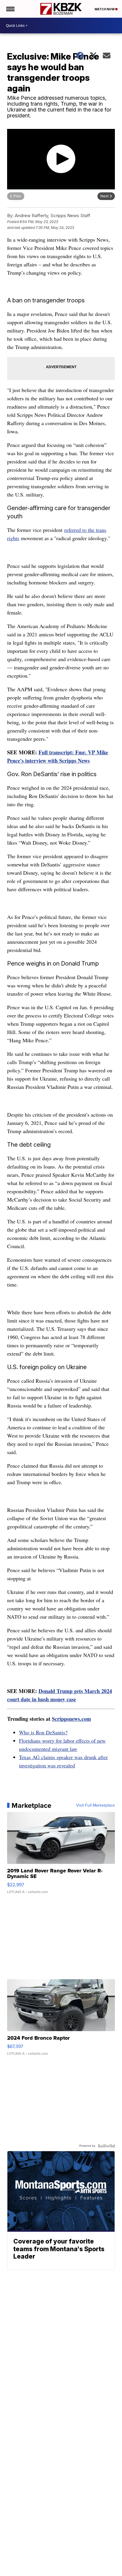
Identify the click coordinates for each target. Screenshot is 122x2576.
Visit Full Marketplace (95, 1805)
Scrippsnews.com (71, 1719)
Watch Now (105, 9)
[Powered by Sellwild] (106, 2146)
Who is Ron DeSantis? (43, 1732)
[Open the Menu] (10, 9)
